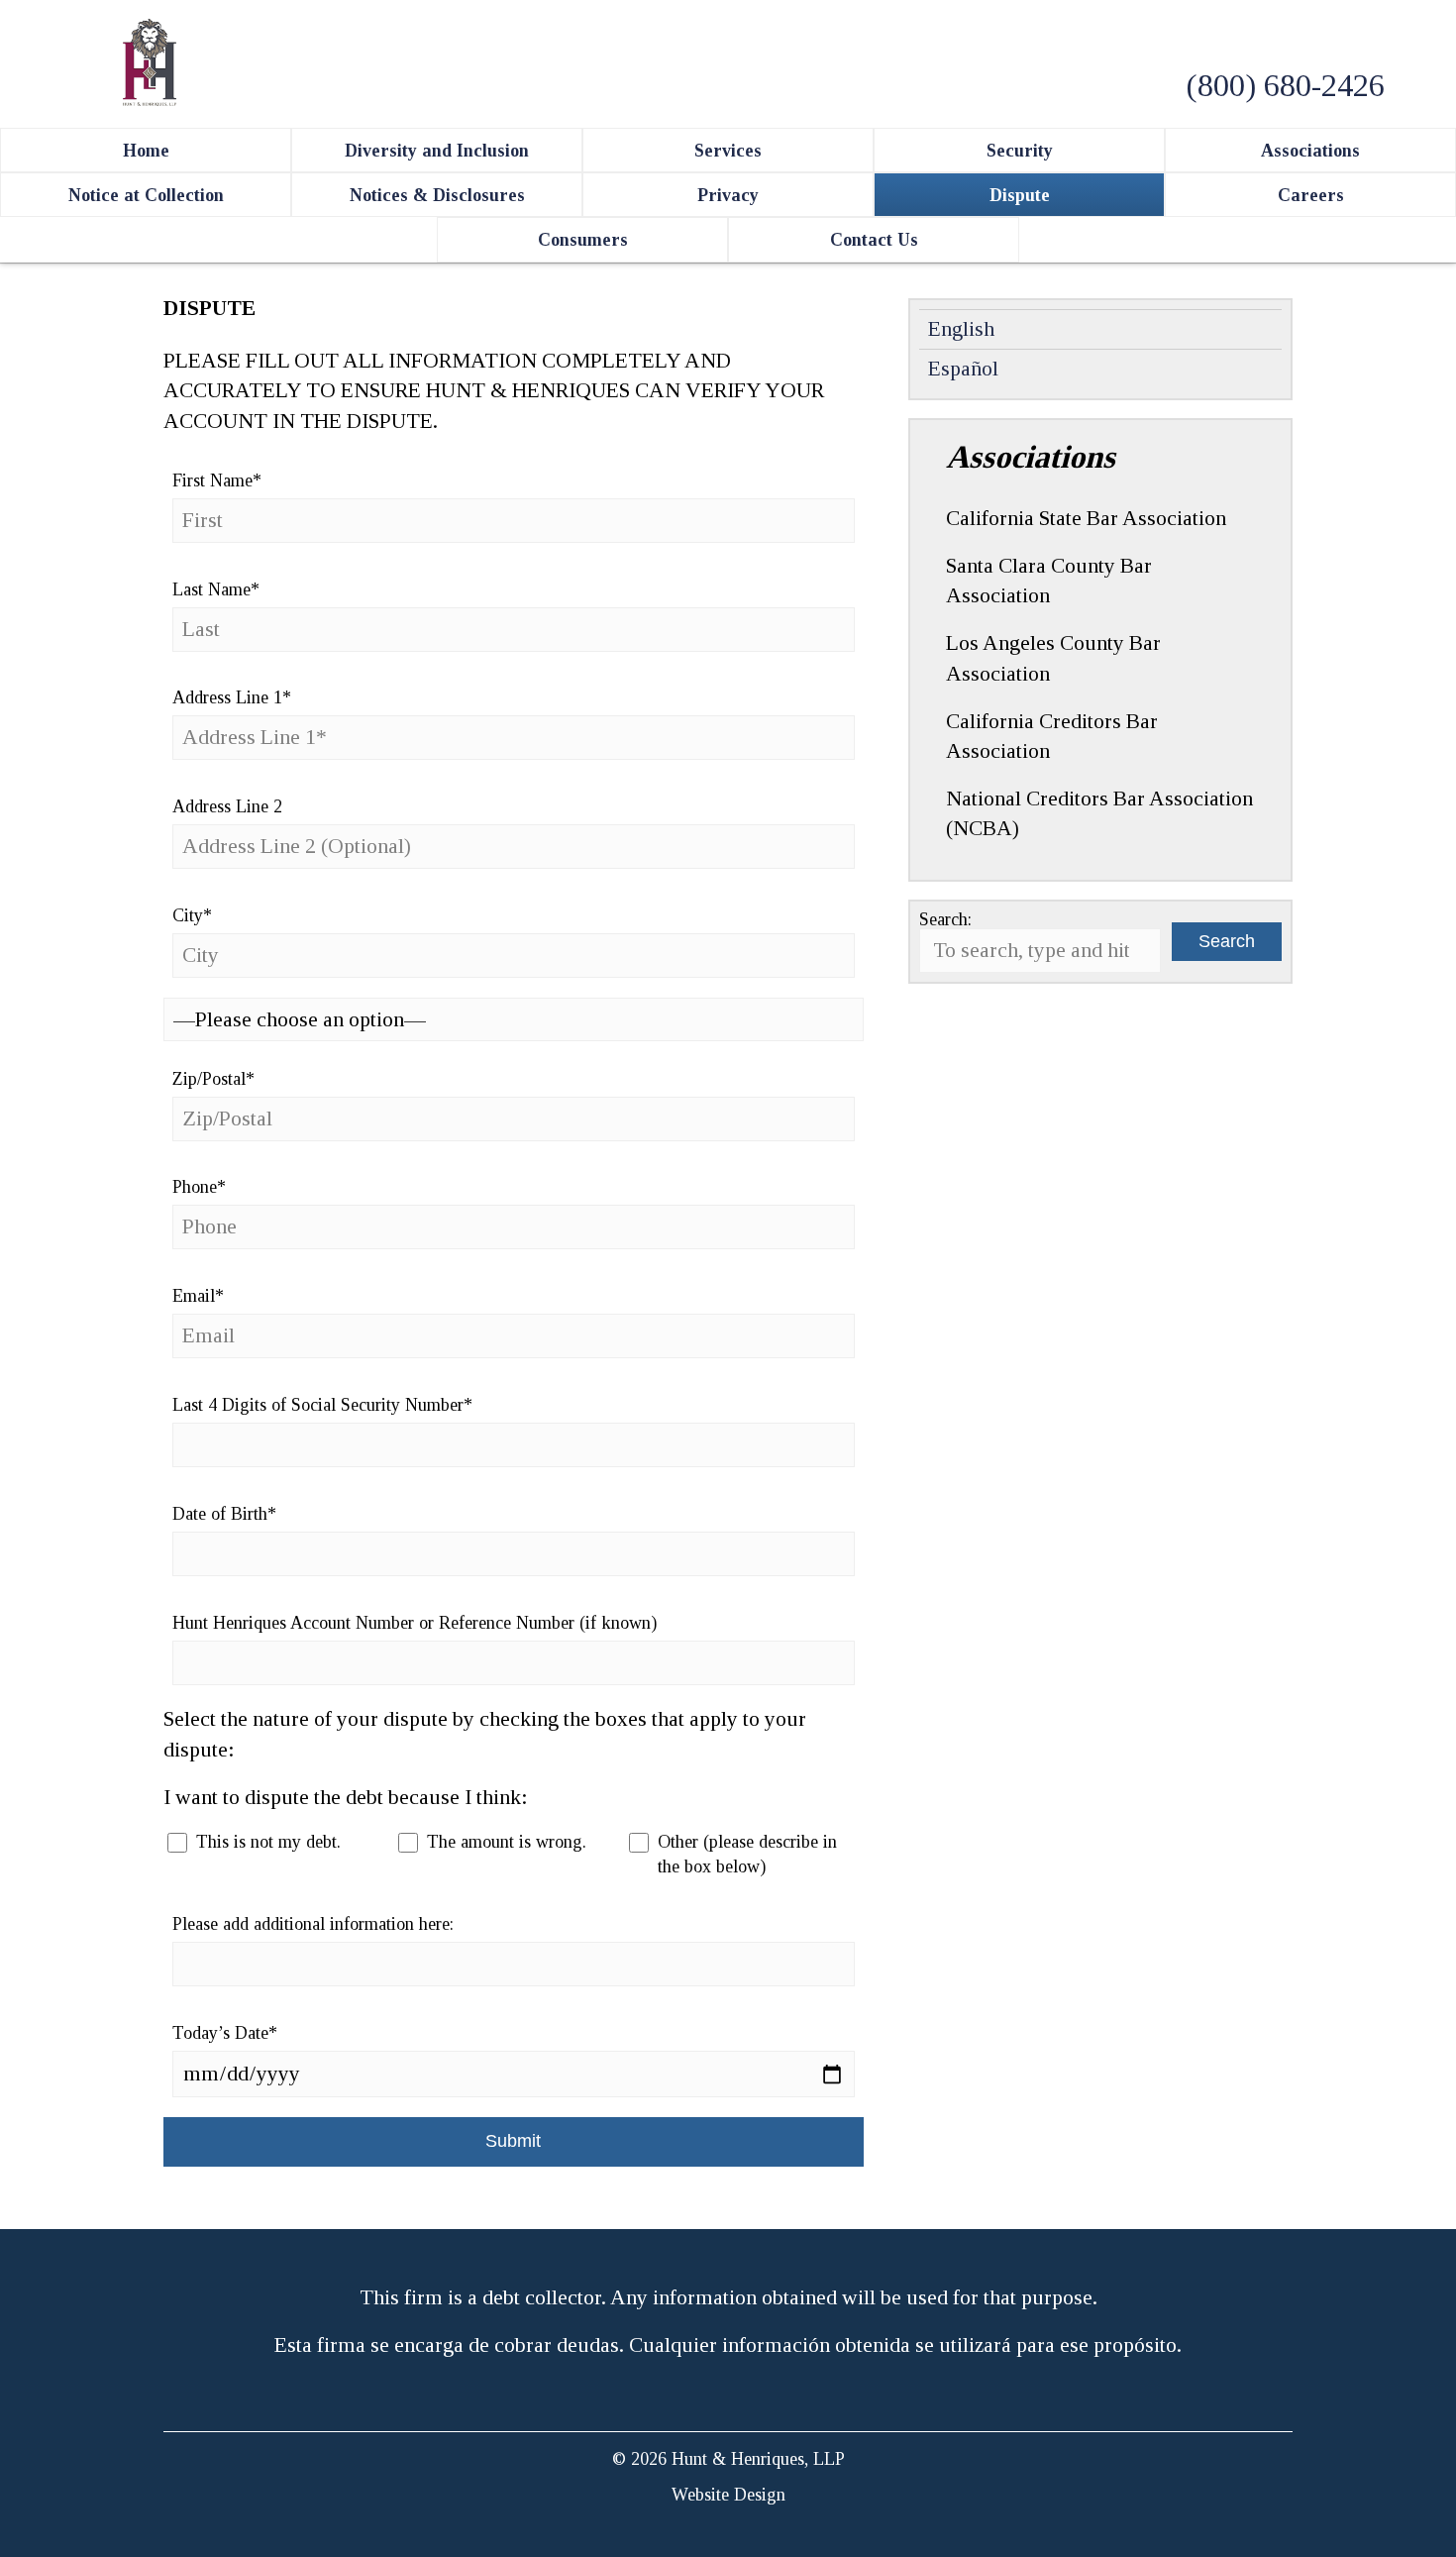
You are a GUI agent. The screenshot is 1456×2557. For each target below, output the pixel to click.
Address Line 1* (232, 697)
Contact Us (874, 240)
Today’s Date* (225, 2033)
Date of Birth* (224, 1514)
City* (192, 915)
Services (728, 151)
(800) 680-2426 (1286, 85)
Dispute (1020, 195)
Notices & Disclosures (437, 195)
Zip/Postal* (213, 1079)
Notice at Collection (146, 195)
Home (146, 151)
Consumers (583, 240)
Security (1020, 151)
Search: (945, 920)
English (961, 329)
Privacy (728, 195)
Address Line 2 (227, 806)
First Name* (217, 480)
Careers (1311, 195)
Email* (198, 1296)
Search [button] (1227, 941)
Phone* (199, 1187)
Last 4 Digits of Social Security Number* (322, 1405)
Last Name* (216, 589)
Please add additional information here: (313, 1924)
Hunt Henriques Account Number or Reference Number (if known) (415, 1623)
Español (963, 369)
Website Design (728, 2495)
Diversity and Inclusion (437, 151)
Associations (1310, 151)
